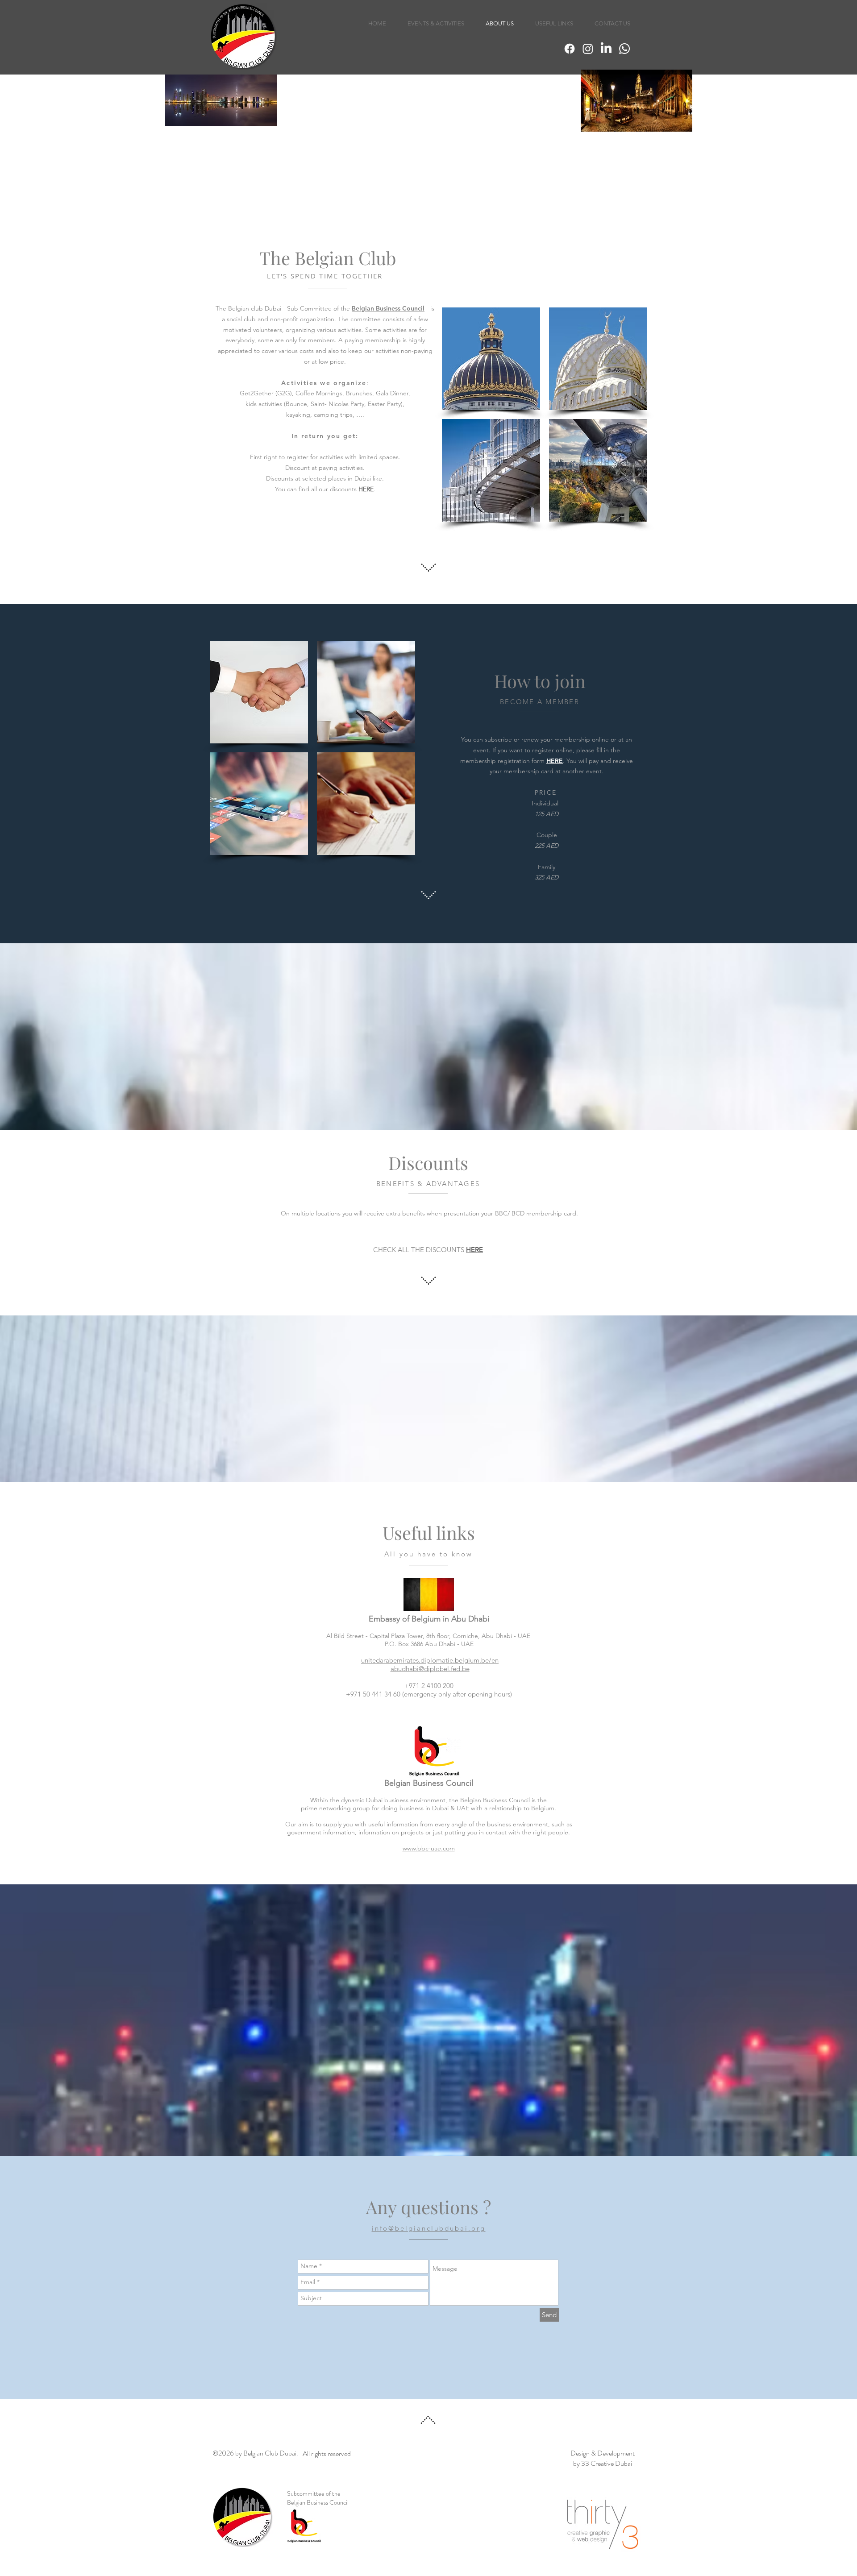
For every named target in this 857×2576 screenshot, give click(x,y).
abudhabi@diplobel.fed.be (430, 1669)
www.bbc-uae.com (429, 1848)
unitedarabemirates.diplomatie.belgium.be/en (430, 1660)
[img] (491, 359)
